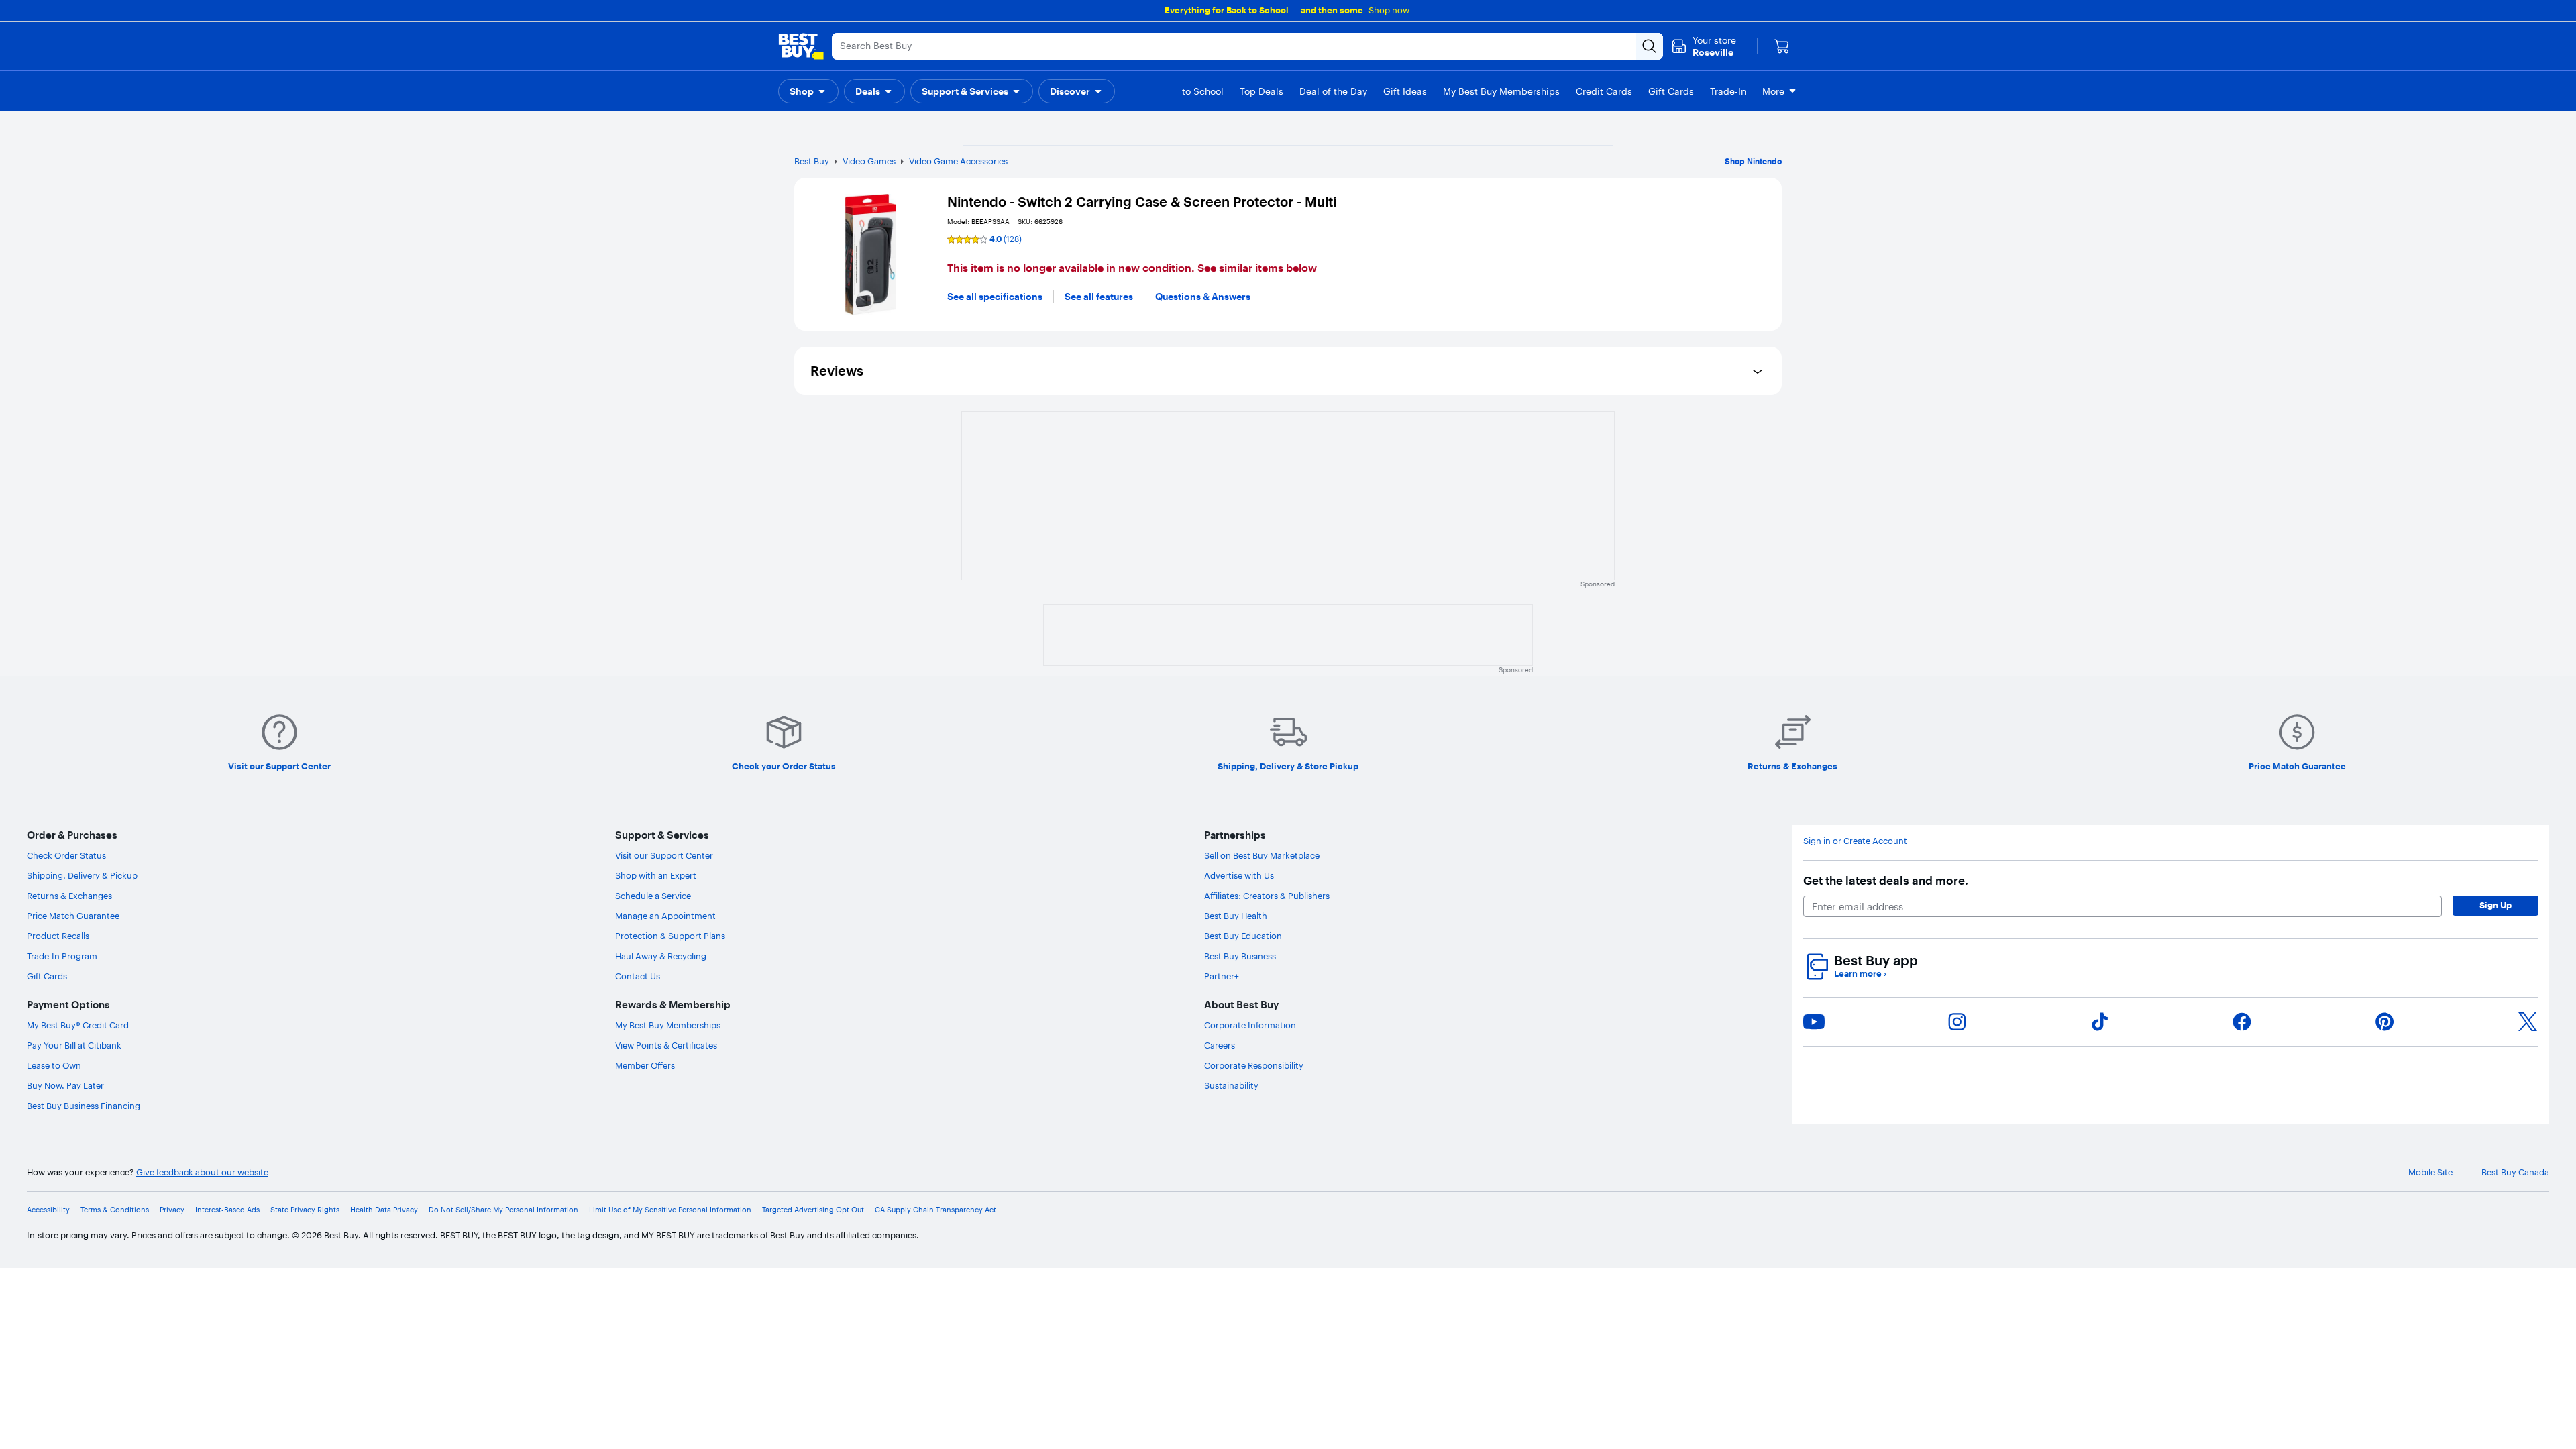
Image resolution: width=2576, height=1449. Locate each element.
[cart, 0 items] (1782, 46)
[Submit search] (1650, 46)
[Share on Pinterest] (2385, 1022)
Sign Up (2495, 905)
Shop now (1389, 10)
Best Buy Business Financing (84, 1106)
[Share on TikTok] (2100, 1022)
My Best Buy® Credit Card (78, 1025)
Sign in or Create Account (1855, 841)
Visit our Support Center (664, 855)
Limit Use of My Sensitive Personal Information (670, 1210)
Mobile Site (2430, 1172)
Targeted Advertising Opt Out (813, 1210)
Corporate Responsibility (1254, 1065)
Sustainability (1231, 1085)
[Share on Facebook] (2242, 1022)
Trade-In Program (62, 956)
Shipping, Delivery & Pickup (82, 875)
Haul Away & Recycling (661, 956)
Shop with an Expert (656, 875)
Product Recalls (58, 936)
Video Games (869, 161)
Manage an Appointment (665, 916)
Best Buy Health (1236, 916)
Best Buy (812, 161)
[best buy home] (801, 46)
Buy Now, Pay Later (65, 1085)
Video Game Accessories (958, 161)
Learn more (1860, 974)
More (1773, 91)
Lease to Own (54, 1065)
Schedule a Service (653, 896)
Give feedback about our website (202, 1172)
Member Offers (645, 1065)
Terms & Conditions (115, 1210)
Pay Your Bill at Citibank (74, 1045)
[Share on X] (2528, 1022)
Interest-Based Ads (227, 1210)
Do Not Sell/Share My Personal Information (503, 1210)
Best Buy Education (1243, 936)
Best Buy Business (1240, 956)
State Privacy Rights (305, 1210)
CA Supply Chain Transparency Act (935, 1210)
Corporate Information (1250, 1025)
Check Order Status (66, 855)
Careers (1220, 1045)
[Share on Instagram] (1957, 1022)
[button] (808, 91)
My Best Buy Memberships (668, 1025)
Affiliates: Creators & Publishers (1267, 896)
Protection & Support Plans (670, 936)
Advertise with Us (1239, 875)
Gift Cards (47, 976)
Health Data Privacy (384, 1210)
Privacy (172, 1210)
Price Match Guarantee (73, 916)
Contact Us (638, 976)
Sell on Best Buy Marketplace (1262, 855)
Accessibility (48, 1210)
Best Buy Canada (2515, 1172)
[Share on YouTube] (1814, 1022)
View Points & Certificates (666, 1045)
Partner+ (1222, 976)
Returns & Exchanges (69, 896)
